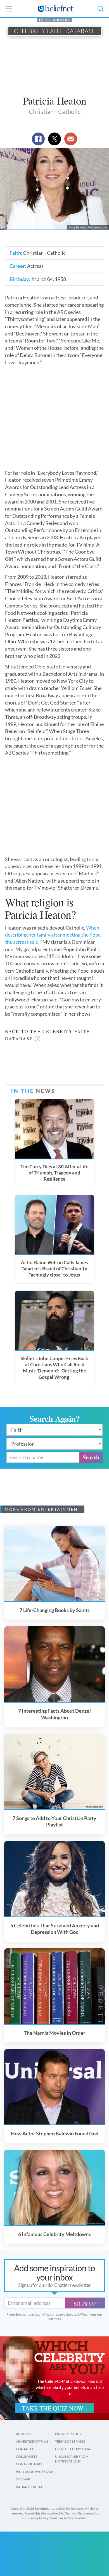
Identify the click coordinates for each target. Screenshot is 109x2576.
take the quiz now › (54, 2405)
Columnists (27, 2453)
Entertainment (55, 20)
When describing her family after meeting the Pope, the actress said (53, 935)
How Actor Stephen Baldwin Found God (55, 2130)
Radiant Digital (30, 2484)
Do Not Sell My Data (73, 2446)
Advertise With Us (32, 2438)
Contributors (29, 2461)
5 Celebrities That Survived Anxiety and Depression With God (55, 1926)
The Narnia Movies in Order (54, 2030)
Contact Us (26, 2446)
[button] (100, 9)
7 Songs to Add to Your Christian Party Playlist (54, 1818)
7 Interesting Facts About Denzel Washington (54, 1711)
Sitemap (23, 2476)
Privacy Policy (68, 2431)
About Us (24, 2431)
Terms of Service (70, 2438)
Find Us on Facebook (35, 2469)
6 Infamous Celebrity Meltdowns (54, 2231)
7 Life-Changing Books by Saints (55, 1607)
